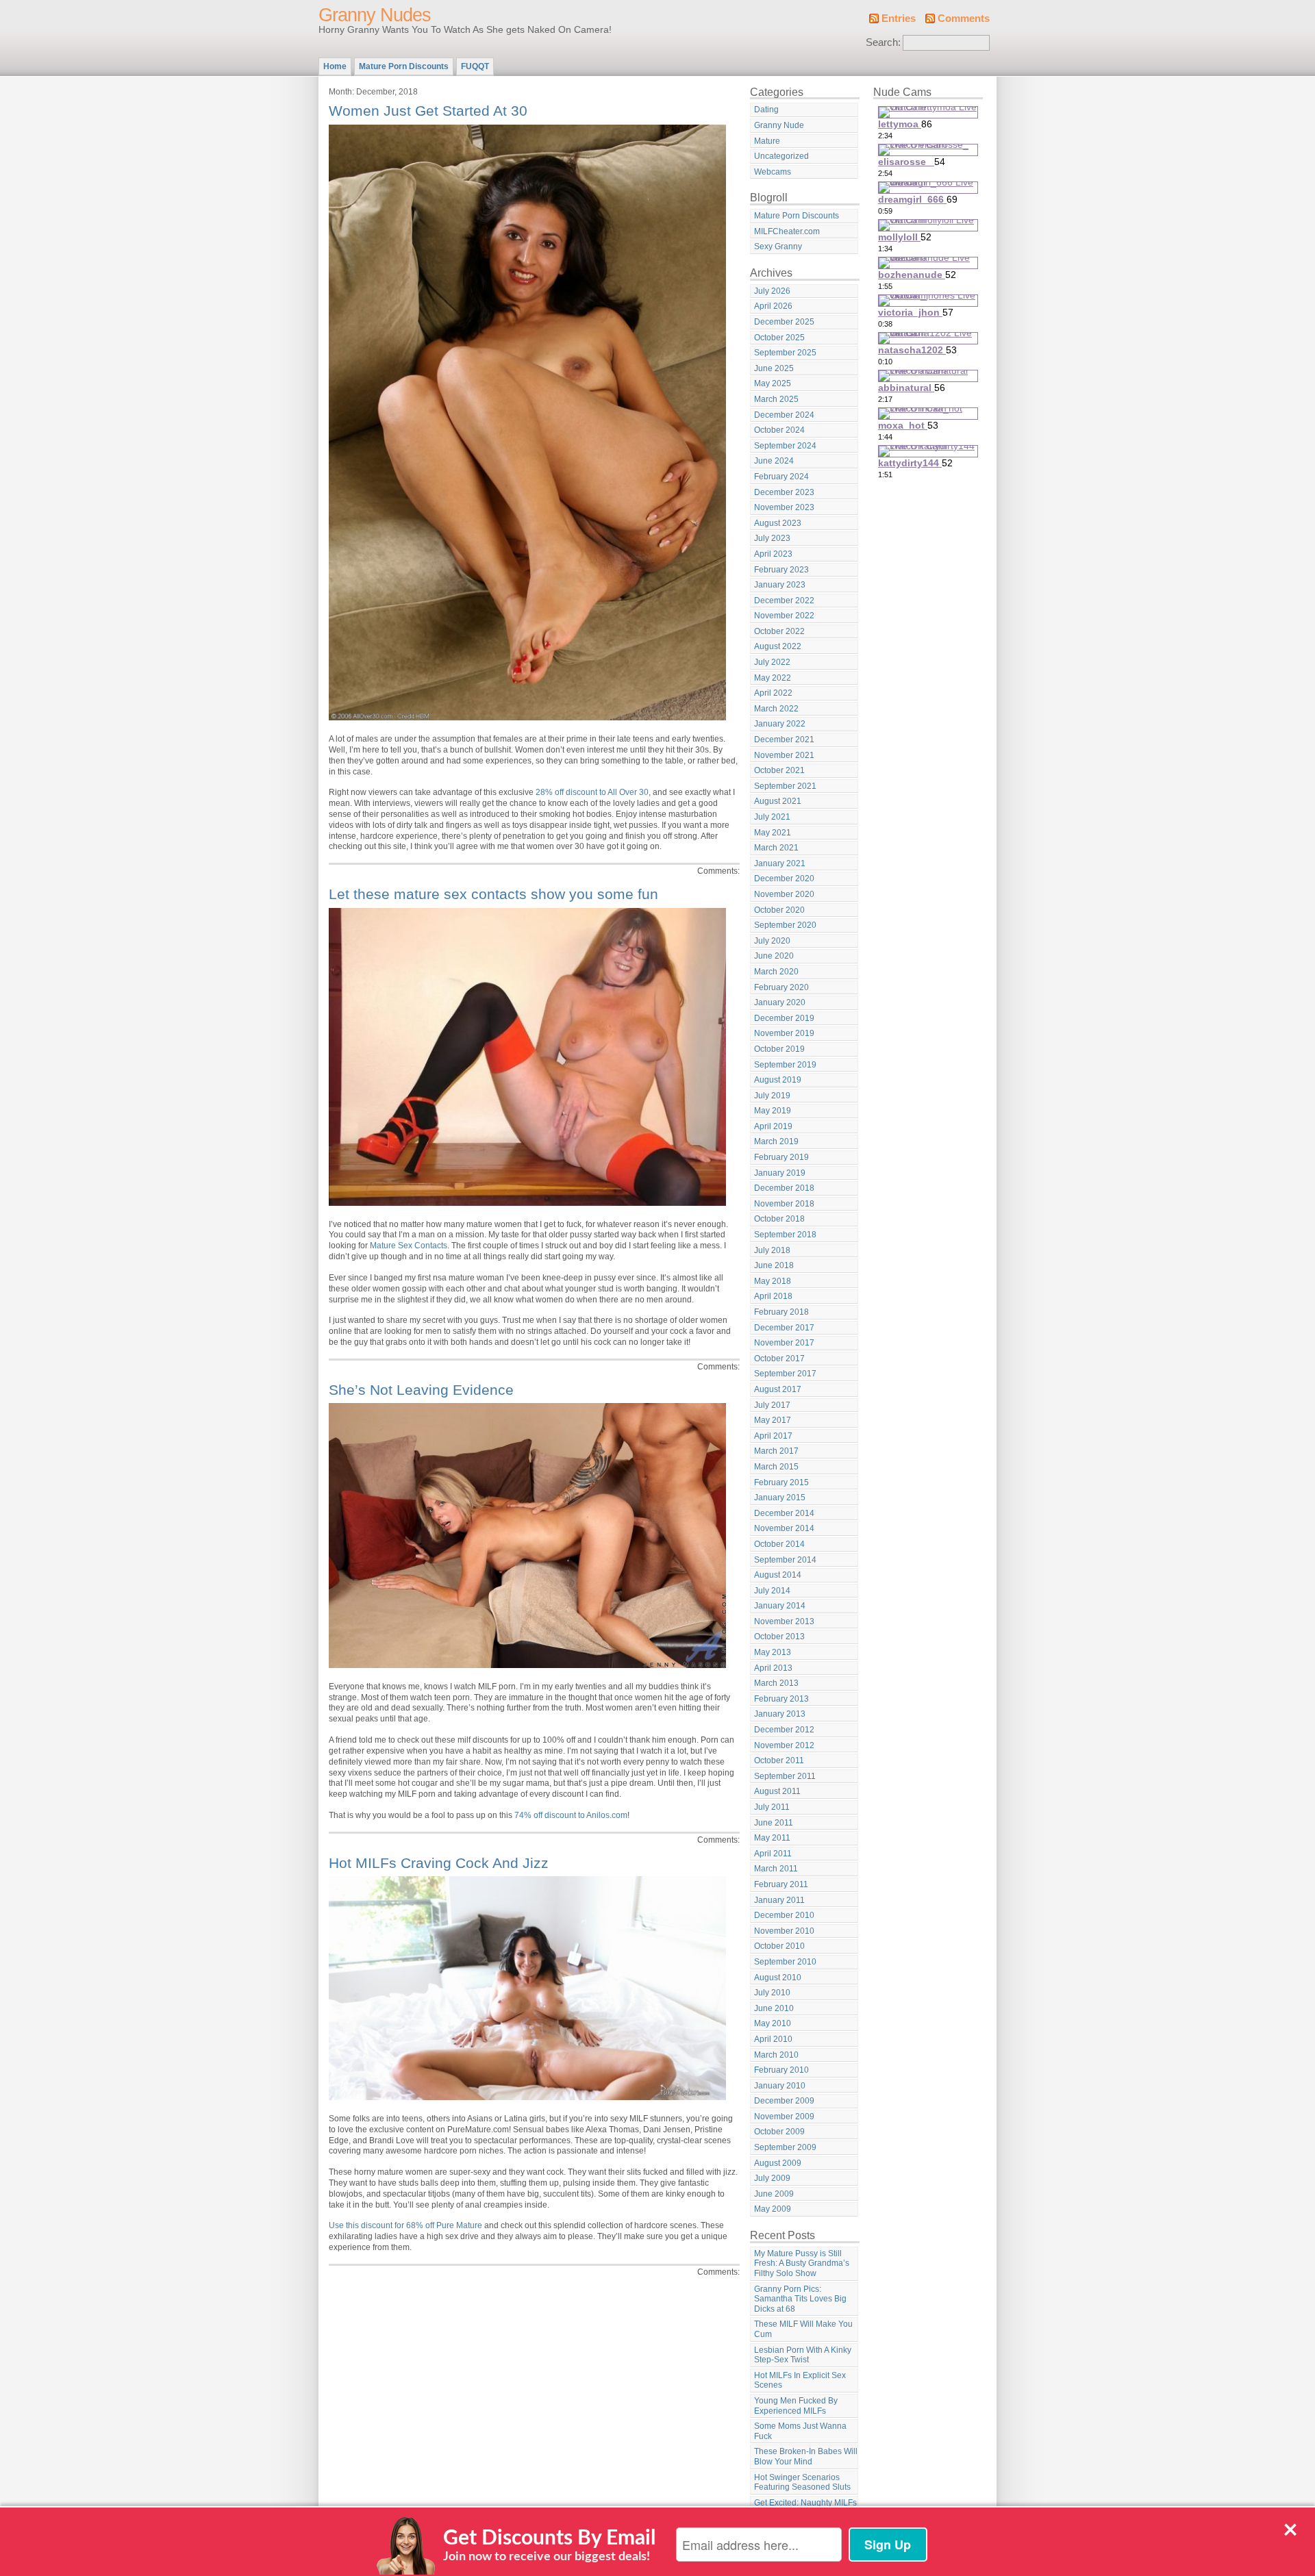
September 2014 (785, 1560)
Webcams (773, 172)
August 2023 (778, 523)
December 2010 (784, 1915)
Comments (964, 18)
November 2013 (784, 1621)
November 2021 (784, 755)
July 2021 (772, 817)
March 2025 (776, 399)
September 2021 (785, 786)
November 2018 (784, 1204)
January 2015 (780, 1498)
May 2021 (773, 833)
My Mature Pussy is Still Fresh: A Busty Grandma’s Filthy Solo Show (802, 2263)
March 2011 (776, 1869)
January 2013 (780, 1714)
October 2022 (779, 631)
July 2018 (772, 1250)
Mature (767, 141)
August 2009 (778, 2163)
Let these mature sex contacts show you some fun (493, 894)
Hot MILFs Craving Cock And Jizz (439, 1863)
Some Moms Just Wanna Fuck (800, 2431)
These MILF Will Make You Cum (803, 2329)
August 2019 (778, 1080)
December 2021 (784, 740)
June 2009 (774, 2194)
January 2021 (780, 863)
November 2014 (784, 1528)
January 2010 (780, 2086)
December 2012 (784, 1730)
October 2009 (779, 2132)
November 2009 (784, 2117)
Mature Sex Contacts (409, 1246)
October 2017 (779, 1359)
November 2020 (784, 894)
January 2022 (780, 724)
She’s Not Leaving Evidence (421, 1390)
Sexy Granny (778, 247)
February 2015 (781, 1482)
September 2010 (785, 1962)
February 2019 (781, 1157)
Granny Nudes (375, 15)
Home (335, 66)
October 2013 (779, 1637)
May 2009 (773, 2209)
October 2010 (779, 1946)
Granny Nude (779, 125)
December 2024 (784, 415)
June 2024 (774, 461)
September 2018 (785, 1235)
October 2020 (779, 910)
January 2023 (780, 585)
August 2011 (777, 1791)
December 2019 (784, 1018)
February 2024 (781, 477)
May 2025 (773, 383)
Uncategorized (781, 156)
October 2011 (779, 1760)
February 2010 (781, 2070)
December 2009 (784, 2101)
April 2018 (773, 1296)
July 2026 (772, 291)
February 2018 (781, 1312)
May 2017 (773, 1420)
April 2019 (773, 1126)
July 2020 (772, 941)
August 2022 (778, 646)
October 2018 (779, 1219)
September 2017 (785, 1374)
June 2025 (774, 368)
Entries (899, 18)
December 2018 (784, 1188)
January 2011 (779, 1900)
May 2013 (773, 1652)
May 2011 (772, 1838)
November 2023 (784, 507)
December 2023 (784, 492)
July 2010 (772, 1993)
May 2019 (773, 1111)
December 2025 (784, 322)
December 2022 (784, 601)
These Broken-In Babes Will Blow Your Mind (806, 2457)
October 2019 (779, 1049)
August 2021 (778, 801)
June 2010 (774, 2008)
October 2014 (779, 1544)
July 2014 (772, 1591)
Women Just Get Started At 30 (428, 111)
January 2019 (780, 1173)
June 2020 (774, 956)
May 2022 (773, 678)
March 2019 (776, 1141)
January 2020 (780, 1002)
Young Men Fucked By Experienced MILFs (796, 2406)
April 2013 (773, 1668)
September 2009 (785, 2147)
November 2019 (784, 1033)
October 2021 (779, 770)
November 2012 (784, 1745)
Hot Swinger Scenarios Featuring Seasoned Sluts (802, 2483)
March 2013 (776, 1683)
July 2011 (772, 1807)
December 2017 (784, 1328)
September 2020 (785, 925)
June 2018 (774, 1265)
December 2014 (784, 1513)
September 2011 (785, 1776)
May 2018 (773, 1281)
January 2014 (780, 1606)
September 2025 (785, 353)
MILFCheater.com (787, 231)
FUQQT (475, 66)
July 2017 (772, 1405)
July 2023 (772, 538)
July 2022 (772, 662)
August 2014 (778, 1575)
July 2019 (772, 1096)
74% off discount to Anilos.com (571, 1815)
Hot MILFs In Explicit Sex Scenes (800, 2381)
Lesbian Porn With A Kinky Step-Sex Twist (803, 2355)
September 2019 (785, 1065)
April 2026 (773, 306)
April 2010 (773, 2039)
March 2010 (776, 2055)
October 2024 (779, 430)
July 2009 (772, 2178)
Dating (766, 110)
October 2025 (779, 338)
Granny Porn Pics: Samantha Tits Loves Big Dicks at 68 (800, 2299)
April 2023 (773, 554)
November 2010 (784, 1931)
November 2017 (784, 1343)
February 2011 (781, 1884)
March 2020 (776, 972)
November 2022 (784, 616)
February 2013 (781, 1699)
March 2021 (776, 848)
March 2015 (776, 1467)
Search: (883, 42)
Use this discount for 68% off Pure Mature (405, 2225)
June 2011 (774, 1823)
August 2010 (778, 1978)
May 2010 (773, 2023)
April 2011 (773, 1854)
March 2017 (776, 1451)
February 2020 (781, 987)
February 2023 (781, 570)
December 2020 (784, 879)
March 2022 (776, 709)
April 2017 (773, 1436)
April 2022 (773, 693)
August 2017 (778, 1389)
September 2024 (785, 446)
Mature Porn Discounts (404, 66)
